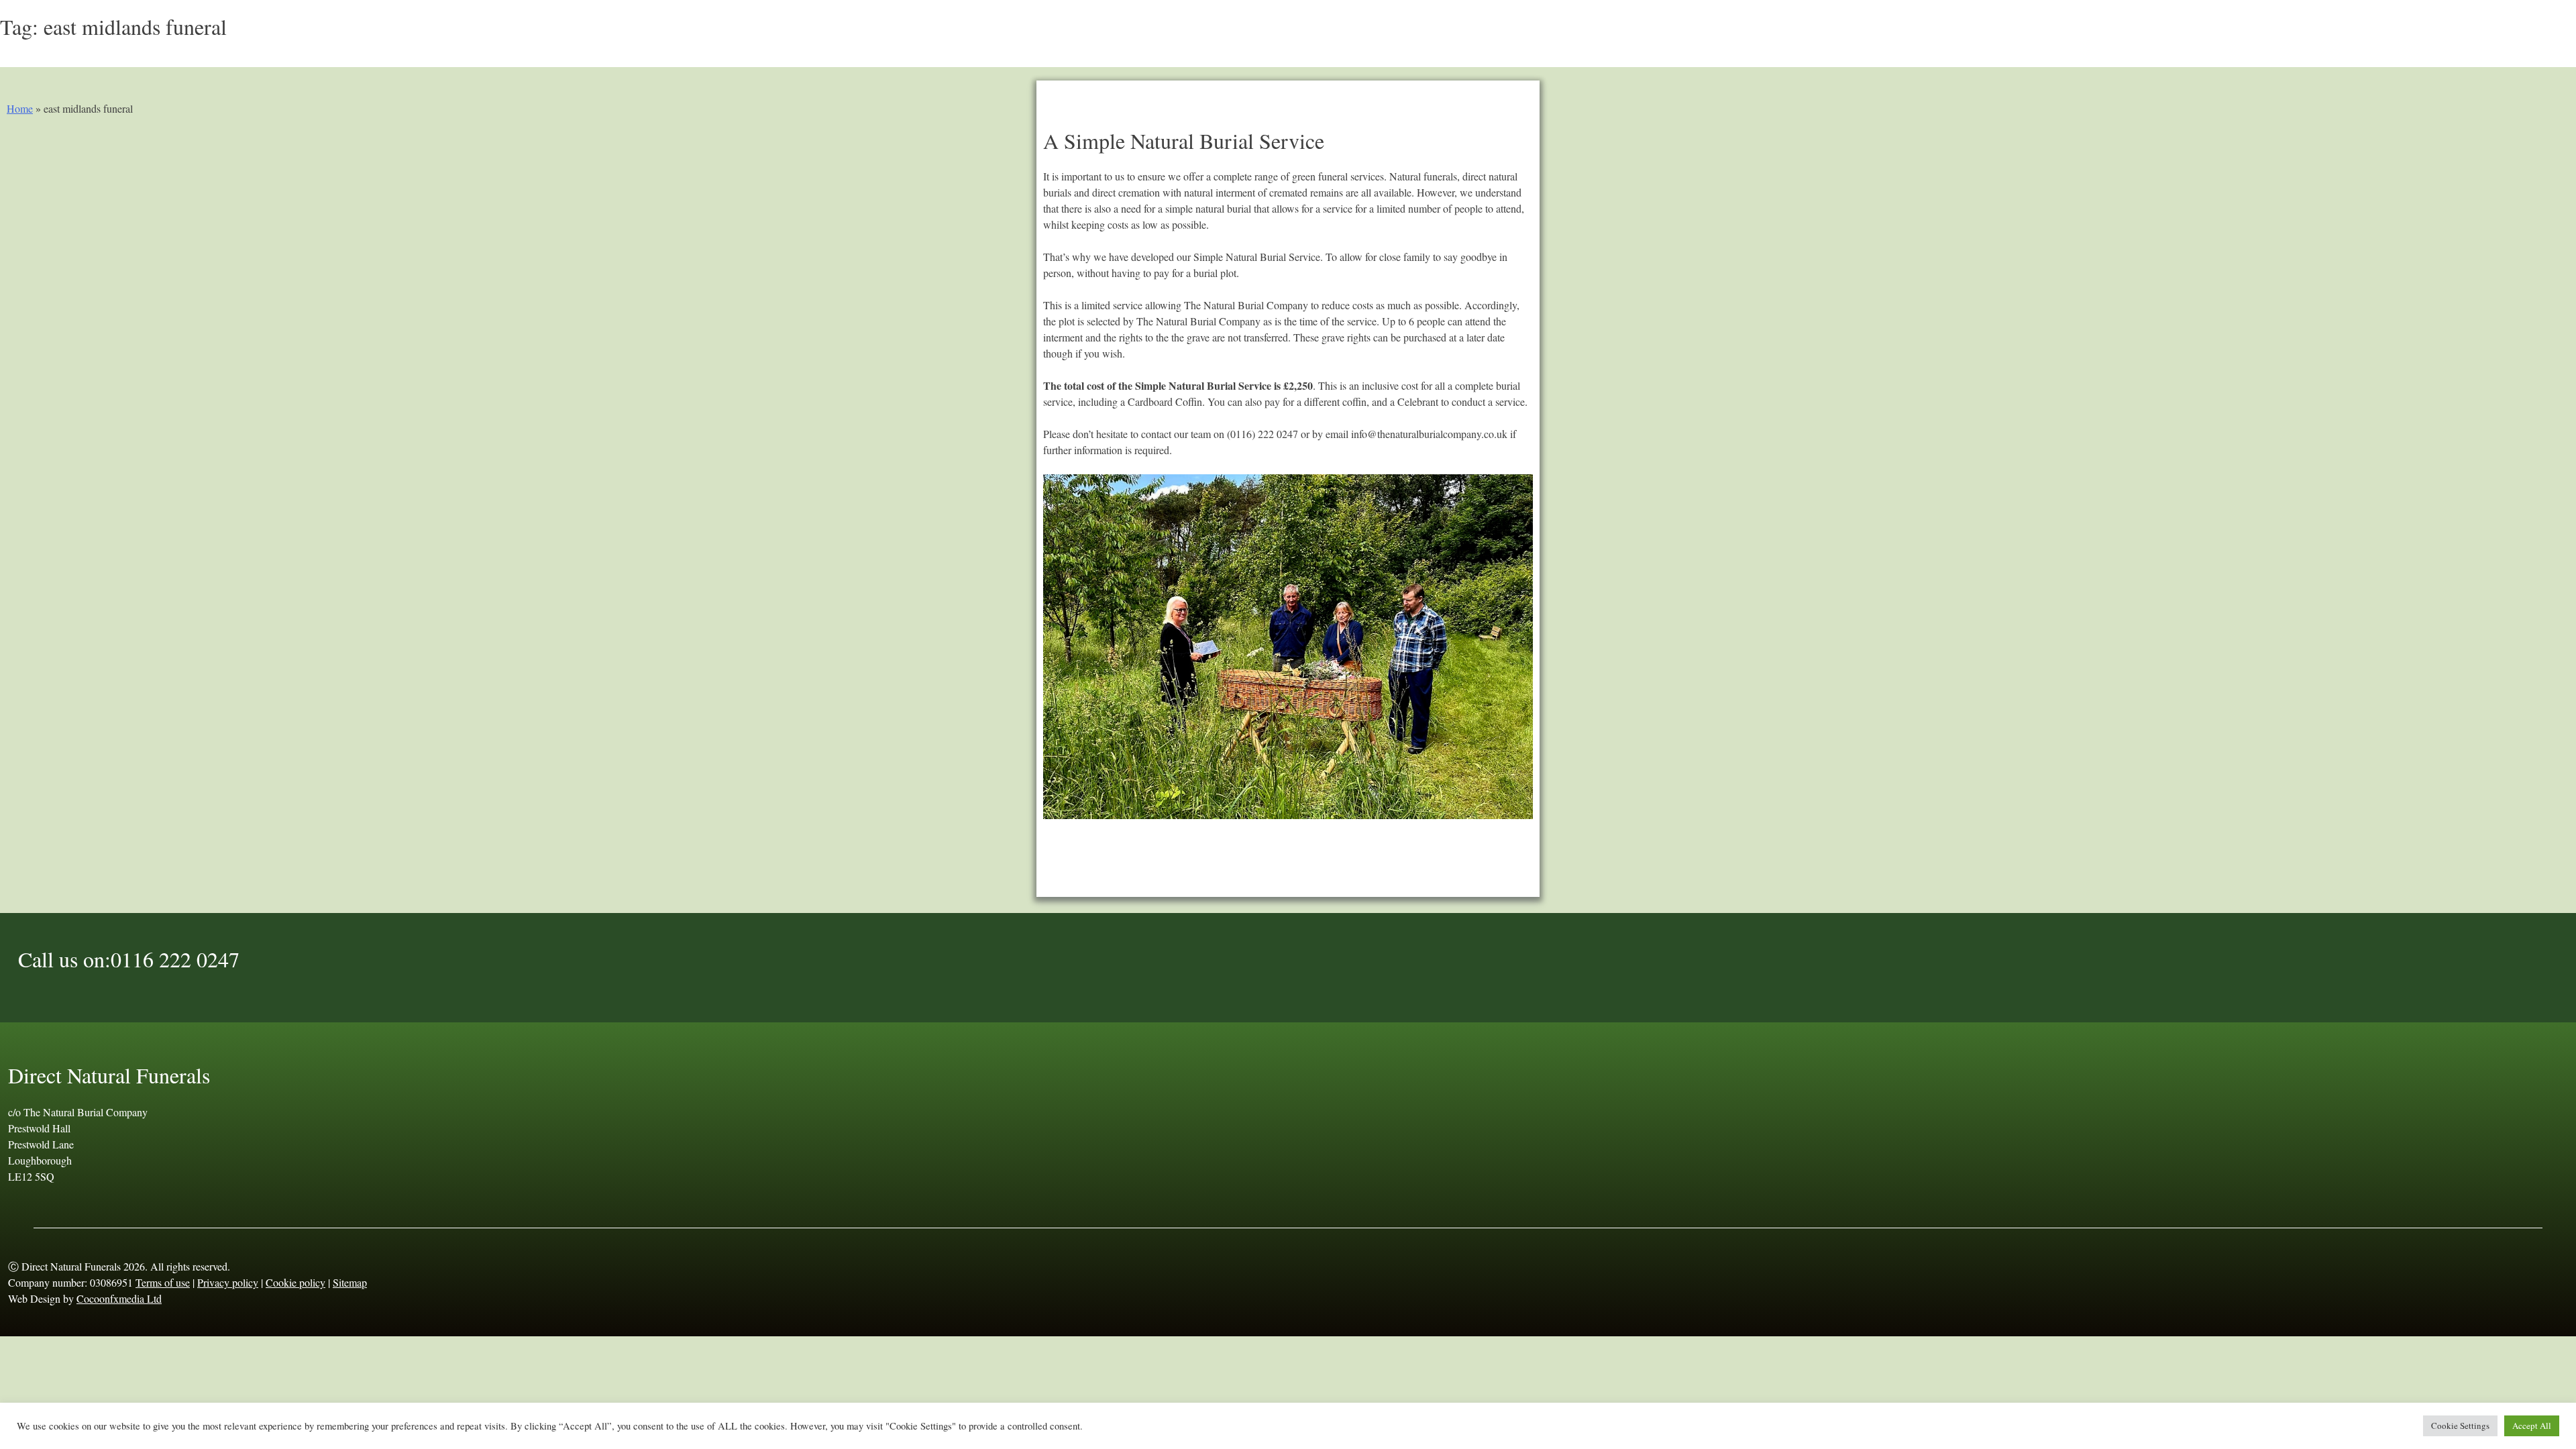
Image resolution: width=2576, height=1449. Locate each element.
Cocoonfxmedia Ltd (119, 1298)
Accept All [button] (2532, 1426)
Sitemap (350, 1282)
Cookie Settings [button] (2460, 1426)
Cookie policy (296, 1282)
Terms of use (163, 1282)
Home (20, 108)
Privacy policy (228, 1282)
